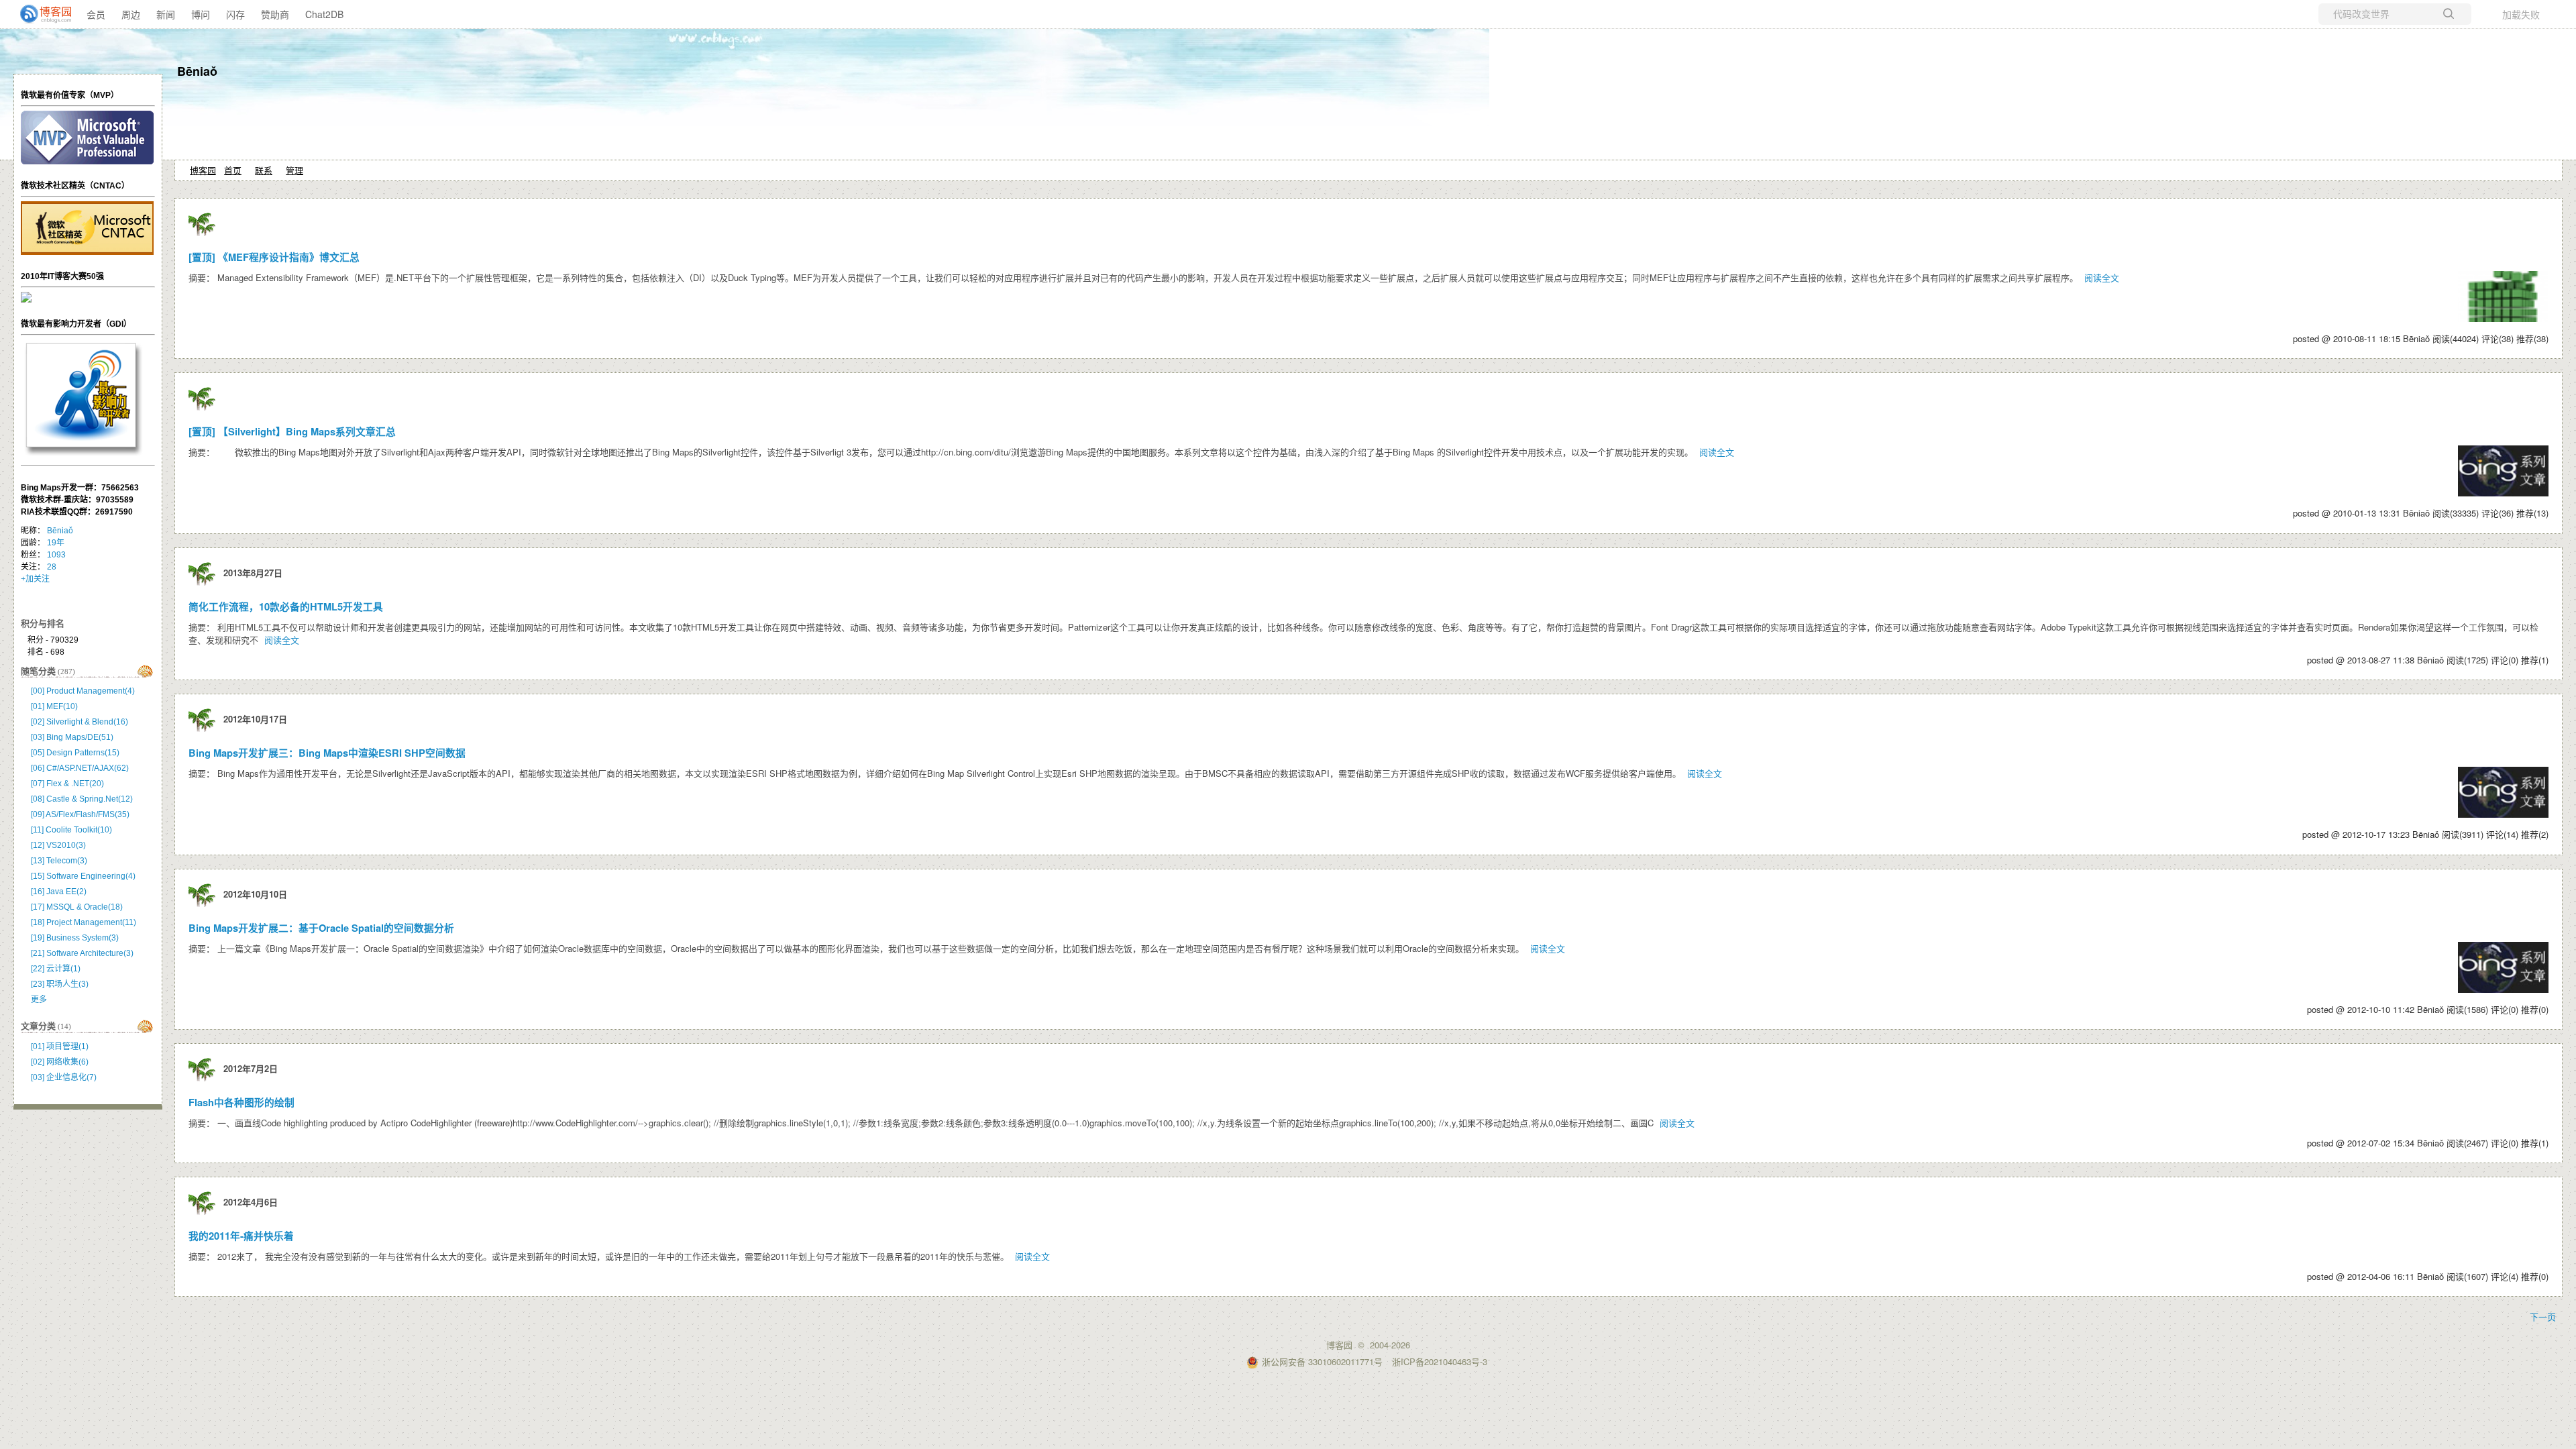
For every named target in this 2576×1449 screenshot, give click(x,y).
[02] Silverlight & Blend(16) (79, 722)
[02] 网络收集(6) (60, 1062)
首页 (233, 170)
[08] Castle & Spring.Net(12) (82, 799)
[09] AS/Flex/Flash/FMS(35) (80, 814)
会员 (96, 14)
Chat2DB (324, 14)
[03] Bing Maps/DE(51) (72, 737)
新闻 (166, 14)
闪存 (235, 14)
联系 (264, 170)
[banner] (40, 14)
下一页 (2543, 1317)
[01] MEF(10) (54, 706)
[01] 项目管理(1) (60, 1046)
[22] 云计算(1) (56, 969)
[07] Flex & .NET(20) (67, 784)
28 (52, 567)
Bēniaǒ (197, 71)
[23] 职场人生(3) (60, 984)
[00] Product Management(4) (83, 691)
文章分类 (38, 1026)
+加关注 (35, 579)
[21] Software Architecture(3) (82, 953)
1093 (56, 555)
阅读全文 (2102, 277)
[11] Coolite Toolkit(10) (71, 830)
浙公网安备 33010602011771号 (1322, 1361)
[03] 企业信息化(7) (64, 1077)
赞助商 (275, 14)
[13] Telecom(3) (59, 861)
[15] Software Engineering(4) (83, 876)
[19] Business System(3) (75, 938)
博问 (201, 14)
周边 (131, 14)
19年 (56, 543)
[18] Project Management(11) (84, 922)
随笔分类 (38, 671)
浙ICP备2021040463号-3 (1440, 1361)
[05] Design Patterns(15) (75, 753)
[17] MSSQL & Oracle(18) (77, 907)
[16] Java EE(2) (59, 892)
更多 (39, 1000)
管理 (294, 170)
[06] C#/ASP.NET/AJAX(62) (80, 768)
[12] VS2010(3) (58, 845)
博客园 (203, 170)
